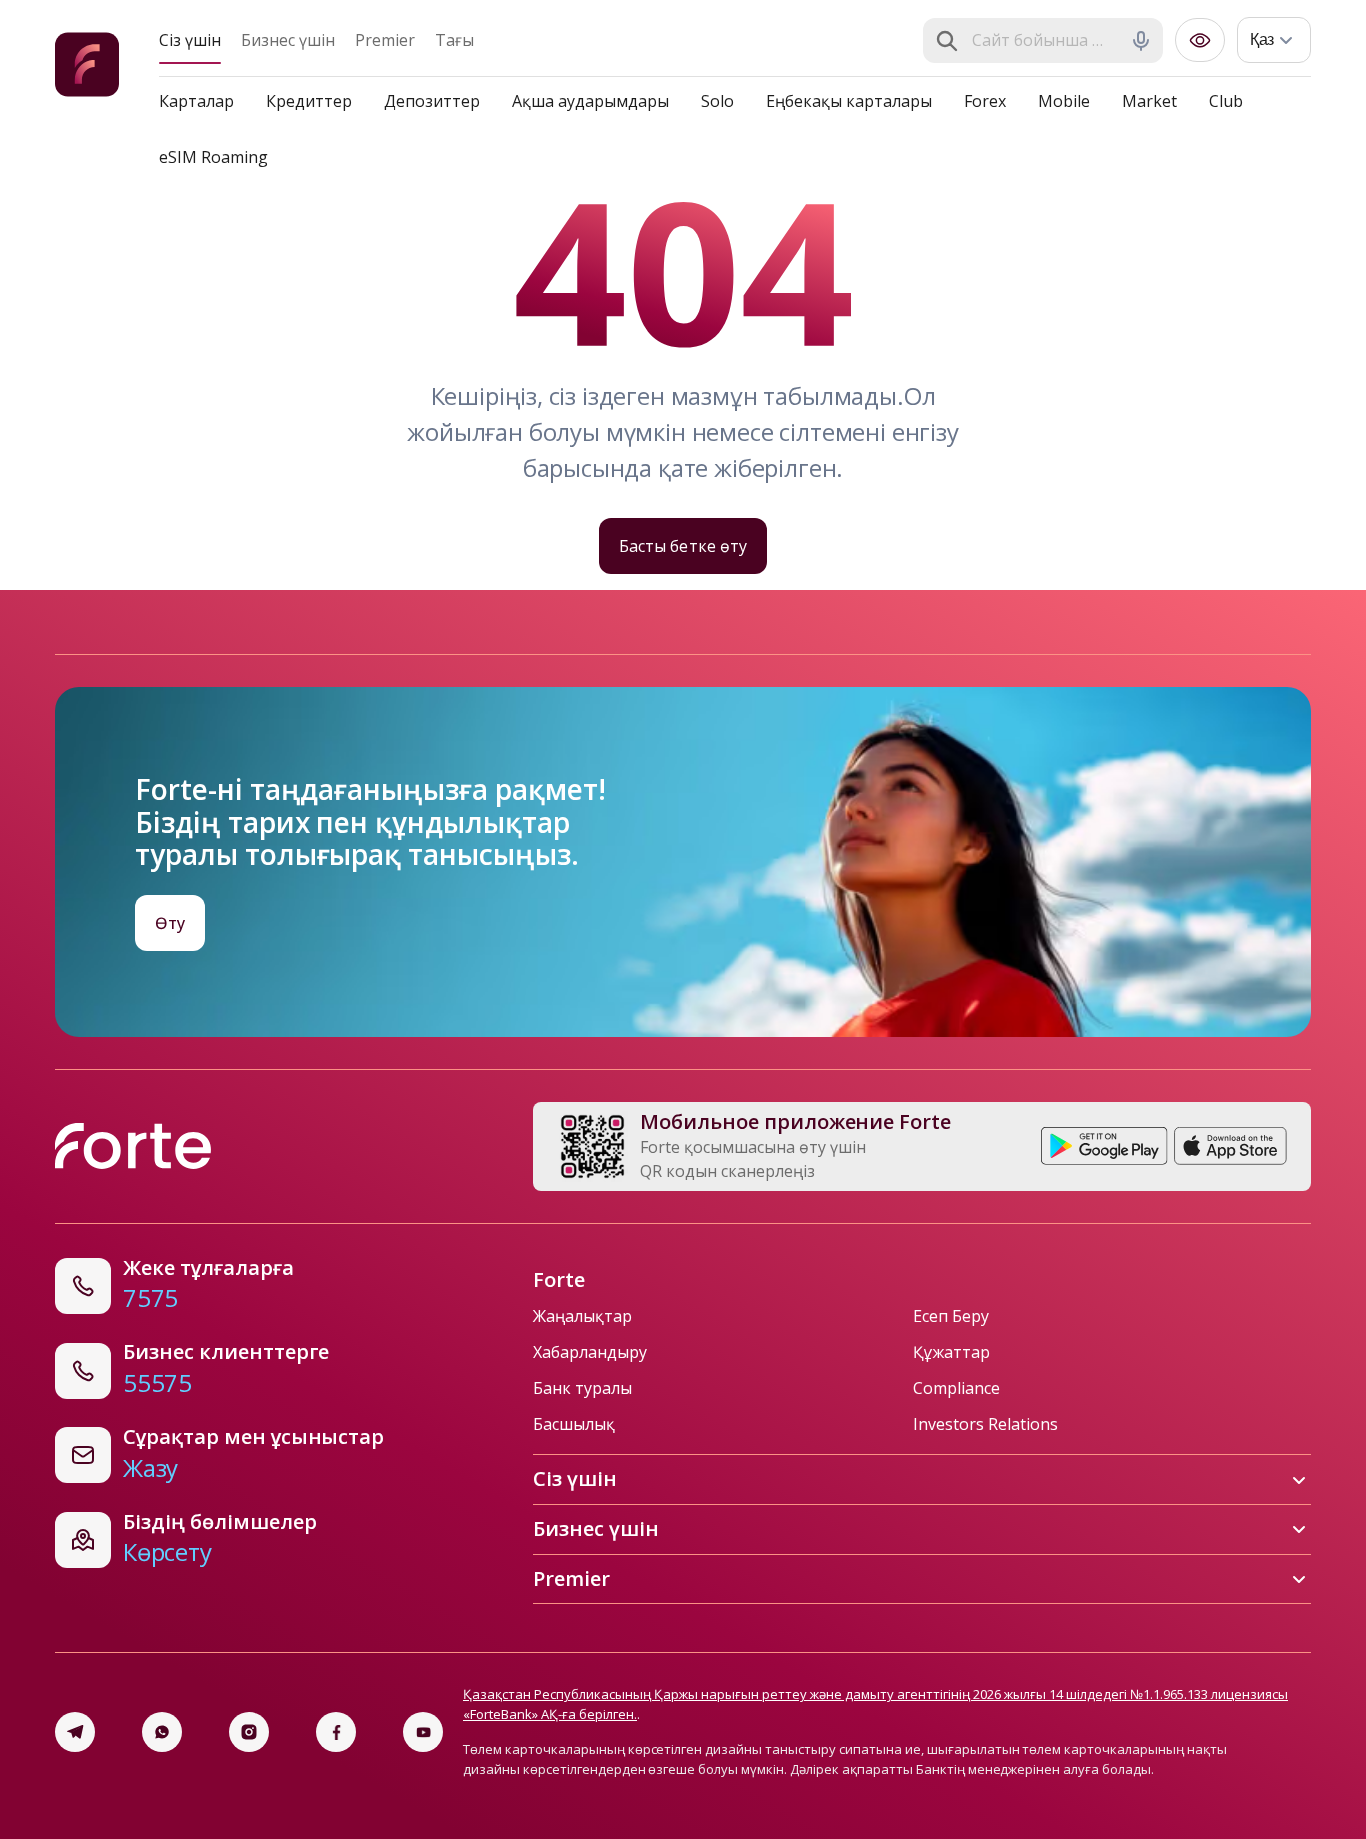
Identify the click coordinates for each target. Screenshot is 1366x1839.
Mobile (1064, 101)
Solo (717, 101)
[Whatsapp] (162, 1732)
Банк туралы (582, 1388)
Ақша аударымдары (590, 101)
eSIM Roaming (213, 157)
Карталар (196, 101)
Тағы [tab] (454, 40)
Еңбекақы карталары (849, 101)
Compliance (956, 1388)
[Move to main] (87, 67)
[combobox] (1045, 41)
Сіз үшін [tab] (190, 40)
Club (1226, 101)
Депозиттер (432, 101)
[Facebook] (336, 1732)
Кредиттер (309, 101)
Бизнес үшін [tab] (288, 40)
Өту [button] (170, 923)
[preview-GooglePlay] (1104, 1146)
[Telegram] (75, 1732)
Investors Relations (985, 1424)
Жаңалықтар (582, 1316)
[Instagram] (249, 1732)
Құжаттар (951, 1352)
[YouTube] (423, 1732)
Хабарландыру (590, 1352)
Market (1149, 101)
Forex (985, 101)
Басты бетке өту (682, 546)
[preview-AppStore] (1230, 1146)
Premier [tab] (385, 40)
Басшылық (574, 1424)
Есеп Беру (951, 1316)
